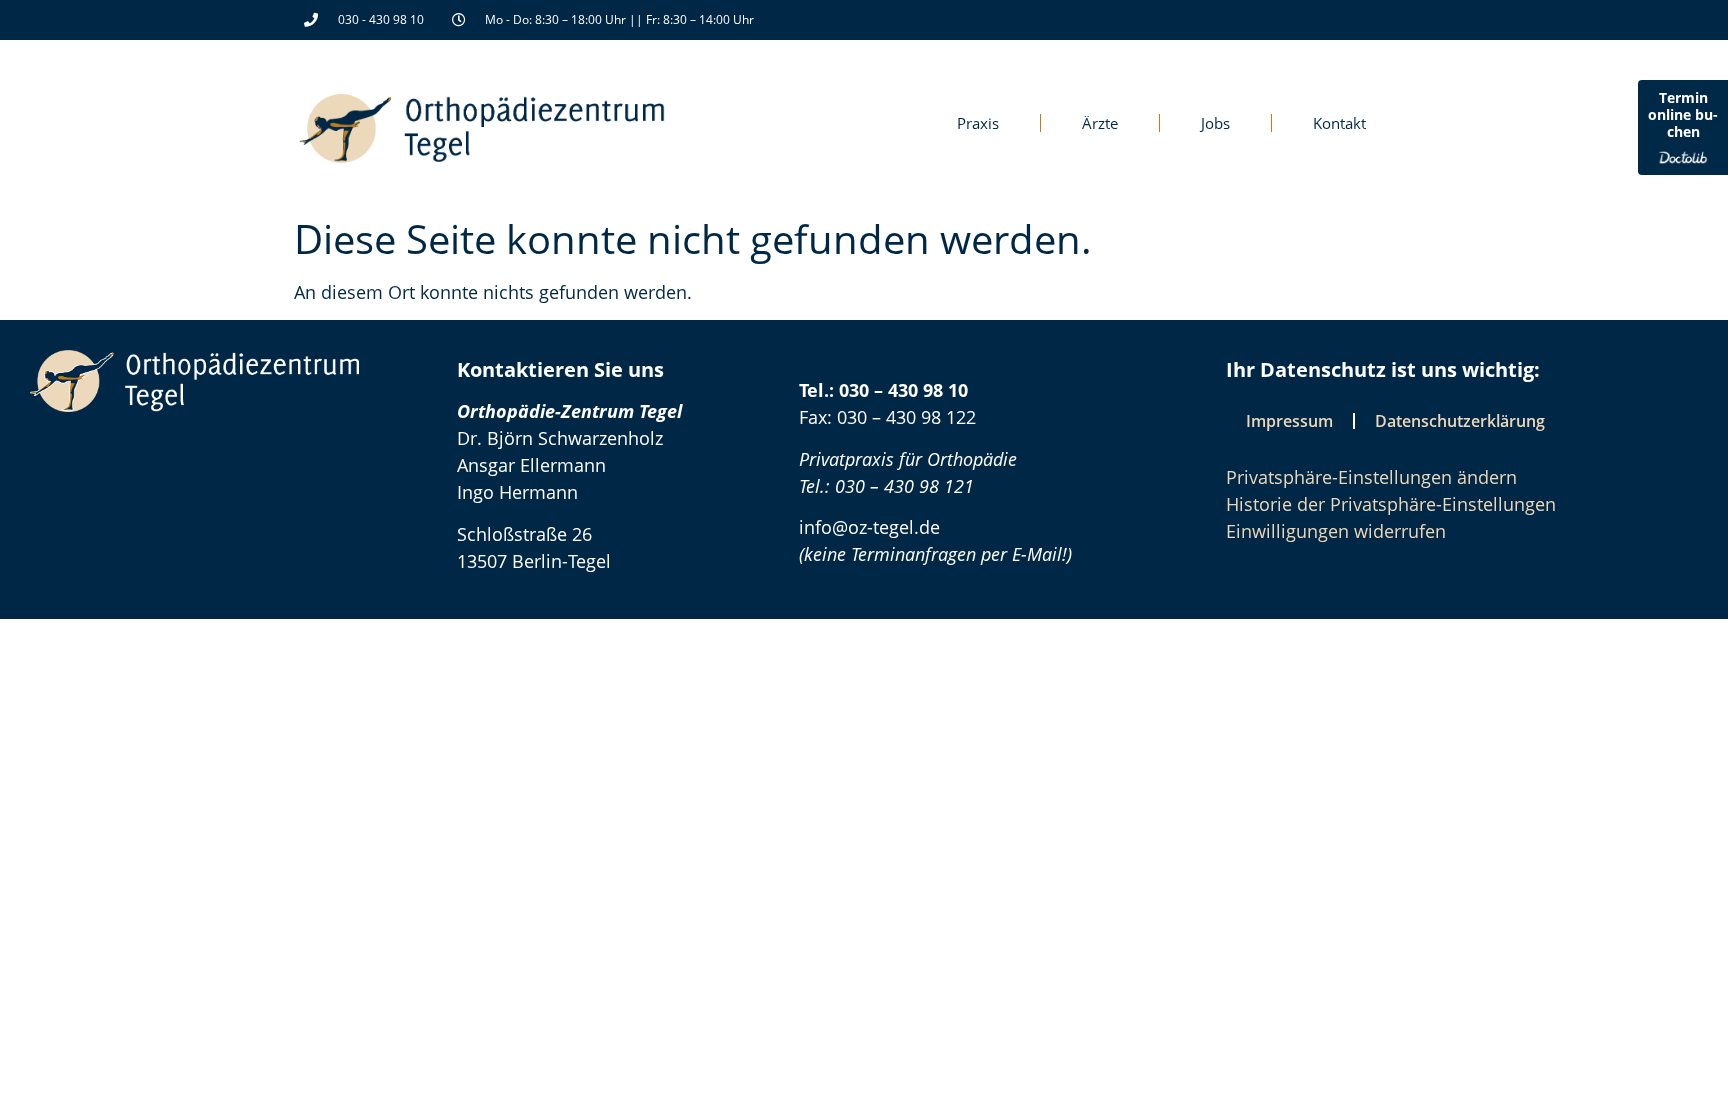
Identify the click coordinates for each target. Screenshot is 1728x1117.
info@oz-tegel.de (869, 527)
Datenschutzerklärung (1460, 421)
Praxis (978, 123)
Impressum (1289, 421)
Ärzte (1100, 123)
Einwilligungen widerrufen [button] (1336, 531)
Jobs (1215, 123)
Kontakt (1339, 123)
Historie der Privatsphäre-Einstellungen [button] (1391, 504)
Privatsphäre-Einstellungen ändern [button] (1371, 477)
